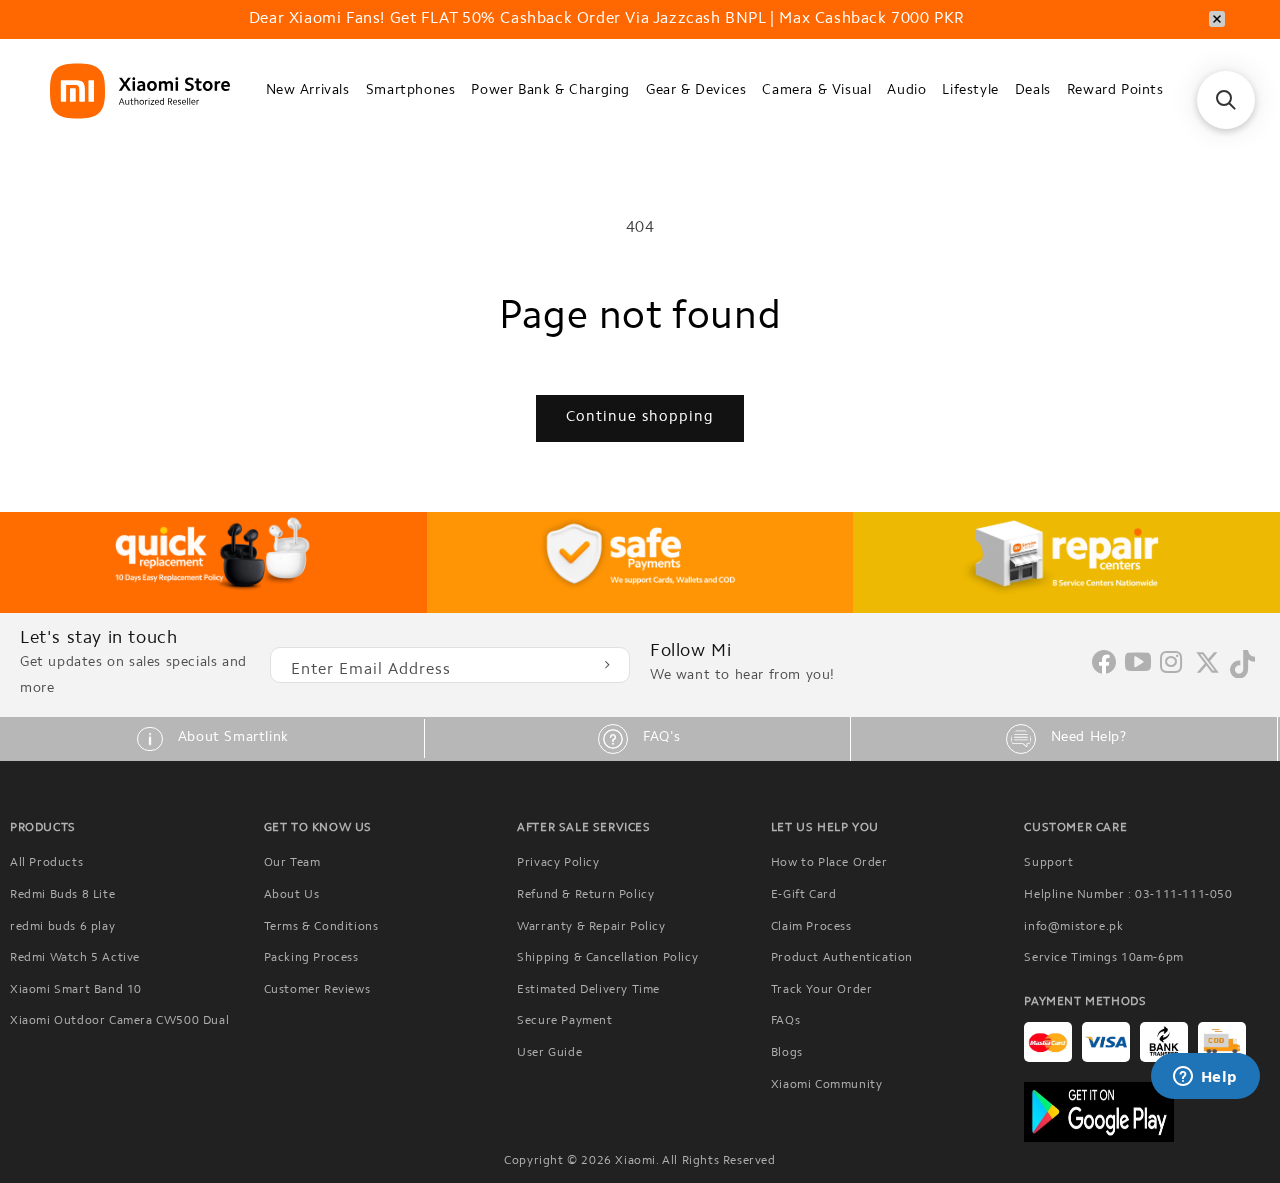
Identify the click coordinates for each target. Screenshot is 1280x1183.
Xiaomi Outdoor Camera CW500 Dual (119, 1021)
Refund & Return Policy (585, 895)
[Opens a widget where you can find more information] (1205, 1078)
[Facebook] (1104, 670)
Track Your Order (822, 990)
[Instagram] (1171, 664)
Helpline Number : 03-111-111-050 (1128, 895)
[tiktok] (1242, 674)
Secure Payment (564, 1021)
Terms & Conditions (321, 927)
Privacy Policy (558, 863)
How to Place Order (829, 863)
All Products (46, 863)
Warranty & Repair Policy (591, 927)
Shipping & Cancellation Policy (607, 958)
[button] (308, 91)
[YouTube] (1138, 664)
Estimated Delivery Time (588, 990)
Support (1048, 863)
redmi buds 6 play (62, 927)
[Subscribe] (607, 665)
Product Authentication (842, 958)
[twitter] (1207, 671)
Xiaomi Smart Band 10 (76, 990)
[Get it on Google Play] (1147, 1112)
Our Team (292, 863)
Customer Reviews (317, 990)
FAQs (785, 1021)
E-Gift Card (804, 895)
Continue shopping (640, 417)
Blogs (787, 1053)
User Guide (549, 1053)
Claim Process (811, 927)
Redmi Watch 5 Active (75, 958)
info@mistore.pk (1073, 927)
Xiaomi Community (827, 1085)
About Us (292, 895)
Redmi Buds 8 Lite (62, 895)
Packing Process (311, 958)
